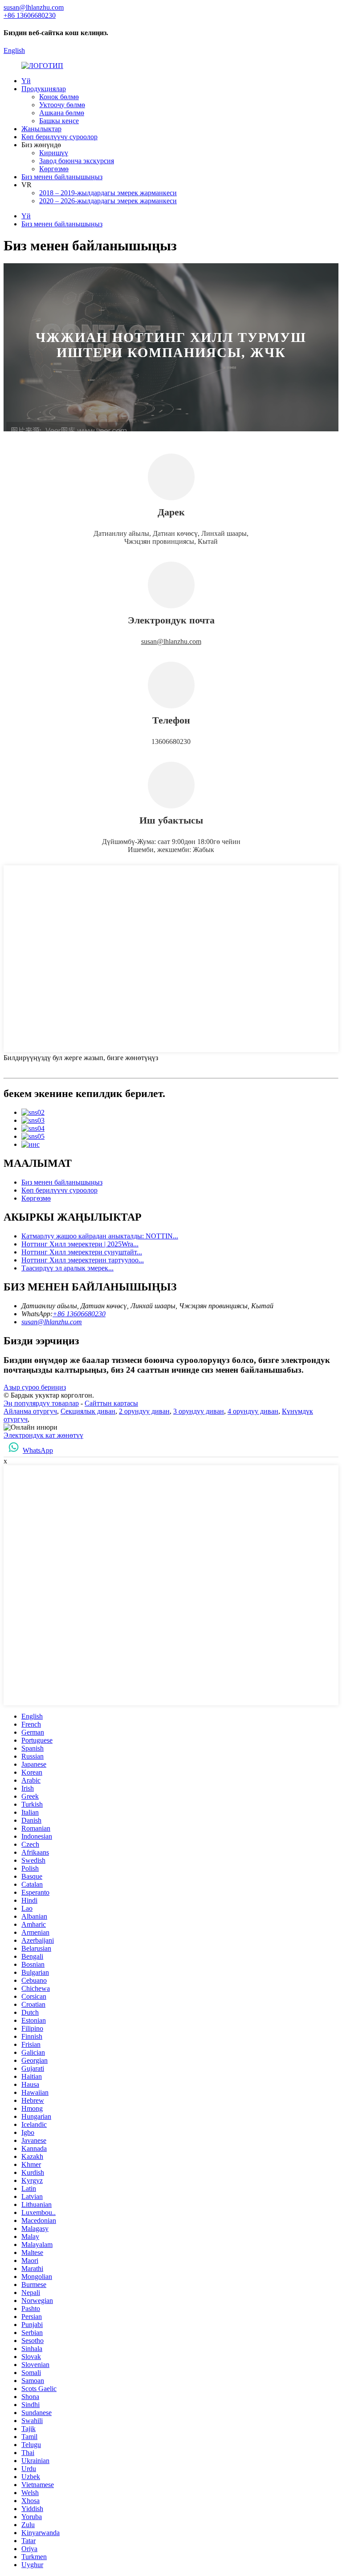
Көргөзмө (54, 169)
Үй (26, 81)
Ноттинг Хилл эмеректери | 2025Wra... (80, 1244)
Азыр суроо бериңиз (35, 1387)
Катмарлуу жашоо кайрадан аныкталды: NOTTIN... (100, 1236)
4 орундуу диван (253, 1411)
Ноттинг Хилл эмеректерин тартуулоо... (83, 1260)
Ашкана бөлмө (62, 113)
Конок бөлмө (59, 97)
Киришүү (54, 153)
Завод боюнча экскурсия (77, 161)
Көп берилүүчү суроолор (59, 137)
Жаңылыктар (41, 129)
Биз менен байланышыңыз (62, 177)
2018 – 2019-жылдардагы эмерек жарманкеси (108, 193)
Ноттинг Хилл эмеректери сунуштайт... (82, 1252)
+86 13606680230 (79, 1314)
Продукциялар (44, 89)
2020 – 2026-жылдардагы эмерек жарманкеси (108, 201)
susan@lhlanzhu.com (171, 641)
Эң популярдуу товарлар (41, 1403)
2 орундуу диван (144, 1411)
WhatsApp (38, 1450)
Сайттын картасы (111, 1403)
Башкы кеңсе (59, 121)
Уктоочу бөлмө (62, 105)
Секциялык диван (88, 1411)
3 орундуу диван (199, 1411)
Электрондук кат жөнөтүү (43, 1435)
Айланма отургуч (30, 1411)
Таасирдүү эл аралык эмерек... (67, 1268)
